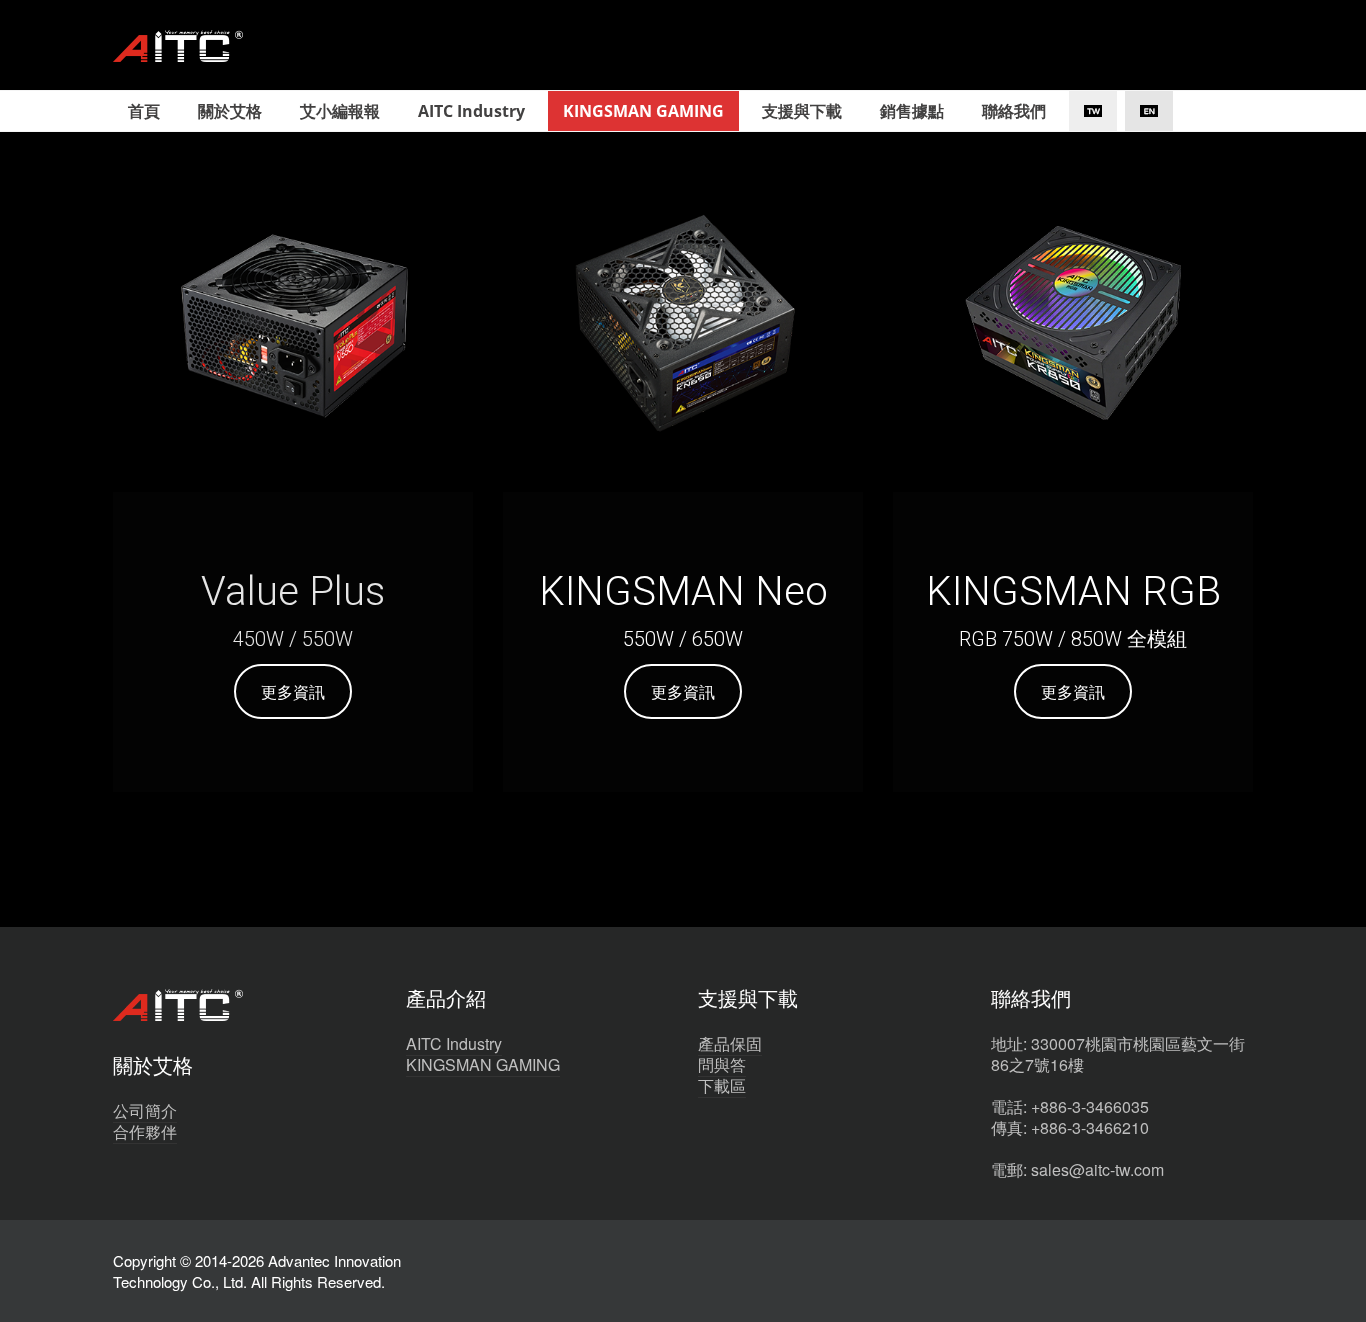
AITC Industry (454, 1043)
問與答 (722, 1064)
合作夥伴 (145, 1131)
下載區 (722, 1085)
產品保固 (730, 1043)
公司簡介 (145, 1110)
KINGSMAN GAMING (483, 1064)
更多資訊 (293, 691)
